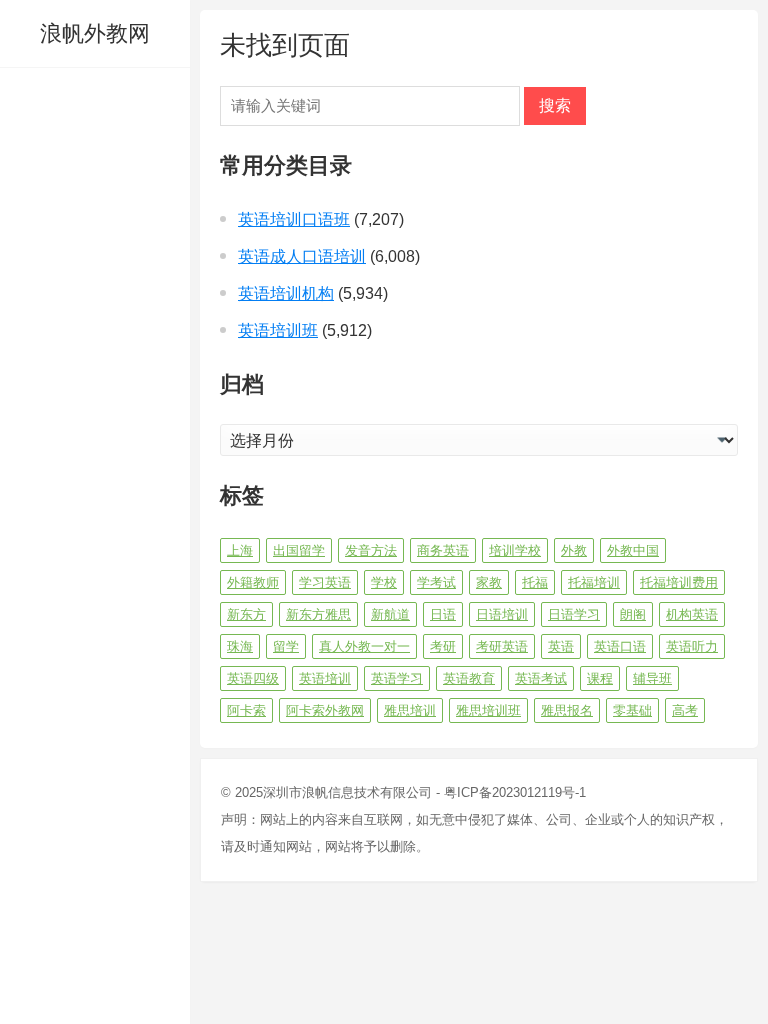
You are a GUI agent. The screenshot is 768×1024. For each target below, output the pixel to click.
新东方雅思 (318, 614)
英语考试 (541, 678)
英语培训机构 (286, 293)
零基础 (632, 710)
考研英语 (502, 646)
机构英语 (692, 614)
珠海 (240, 646)
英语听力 (692, 646)
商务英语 (443, 550)
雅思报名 (567, 710)
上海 (240, 550)
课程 (600, 678)
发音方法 (371, 550)
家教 (489, 582)
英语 (561, 646)
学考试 (436, 582)
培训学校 (515, 550)
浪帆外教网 (95, 33)
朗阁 (633, 614)
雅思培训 (410, 710)
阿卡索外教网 (325, 710)
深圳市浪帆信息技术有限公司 (347, 792)
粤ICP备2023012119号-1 (515, 792)
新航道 (390, 614)
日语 (443, 614)
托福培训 (594, 582)
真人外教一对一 (364, 646)
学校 (384, 582)
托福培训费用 (679, 582)
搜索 (555, 105)
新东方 (246, 614)
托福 (535, 582)
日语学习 (574, 614)
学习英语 (325, 582)
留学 (286, 646)
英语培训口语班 (294, 219)
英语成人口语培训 (302, 256)
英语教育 (469, 678)
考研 (443, 646)
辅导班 (652, 678)
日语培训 (502, 614)
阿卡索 (246, 710)
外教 (574, 550)
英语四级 (253, 678)
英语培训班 (278, 330)
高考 (685, 710)
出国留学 (299, 550)
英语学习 (397, 678)
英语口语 (620, 646)
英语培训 (325, 678)
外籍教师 (253, 582)
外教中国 (633, 550)
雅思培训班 (488, 710)
